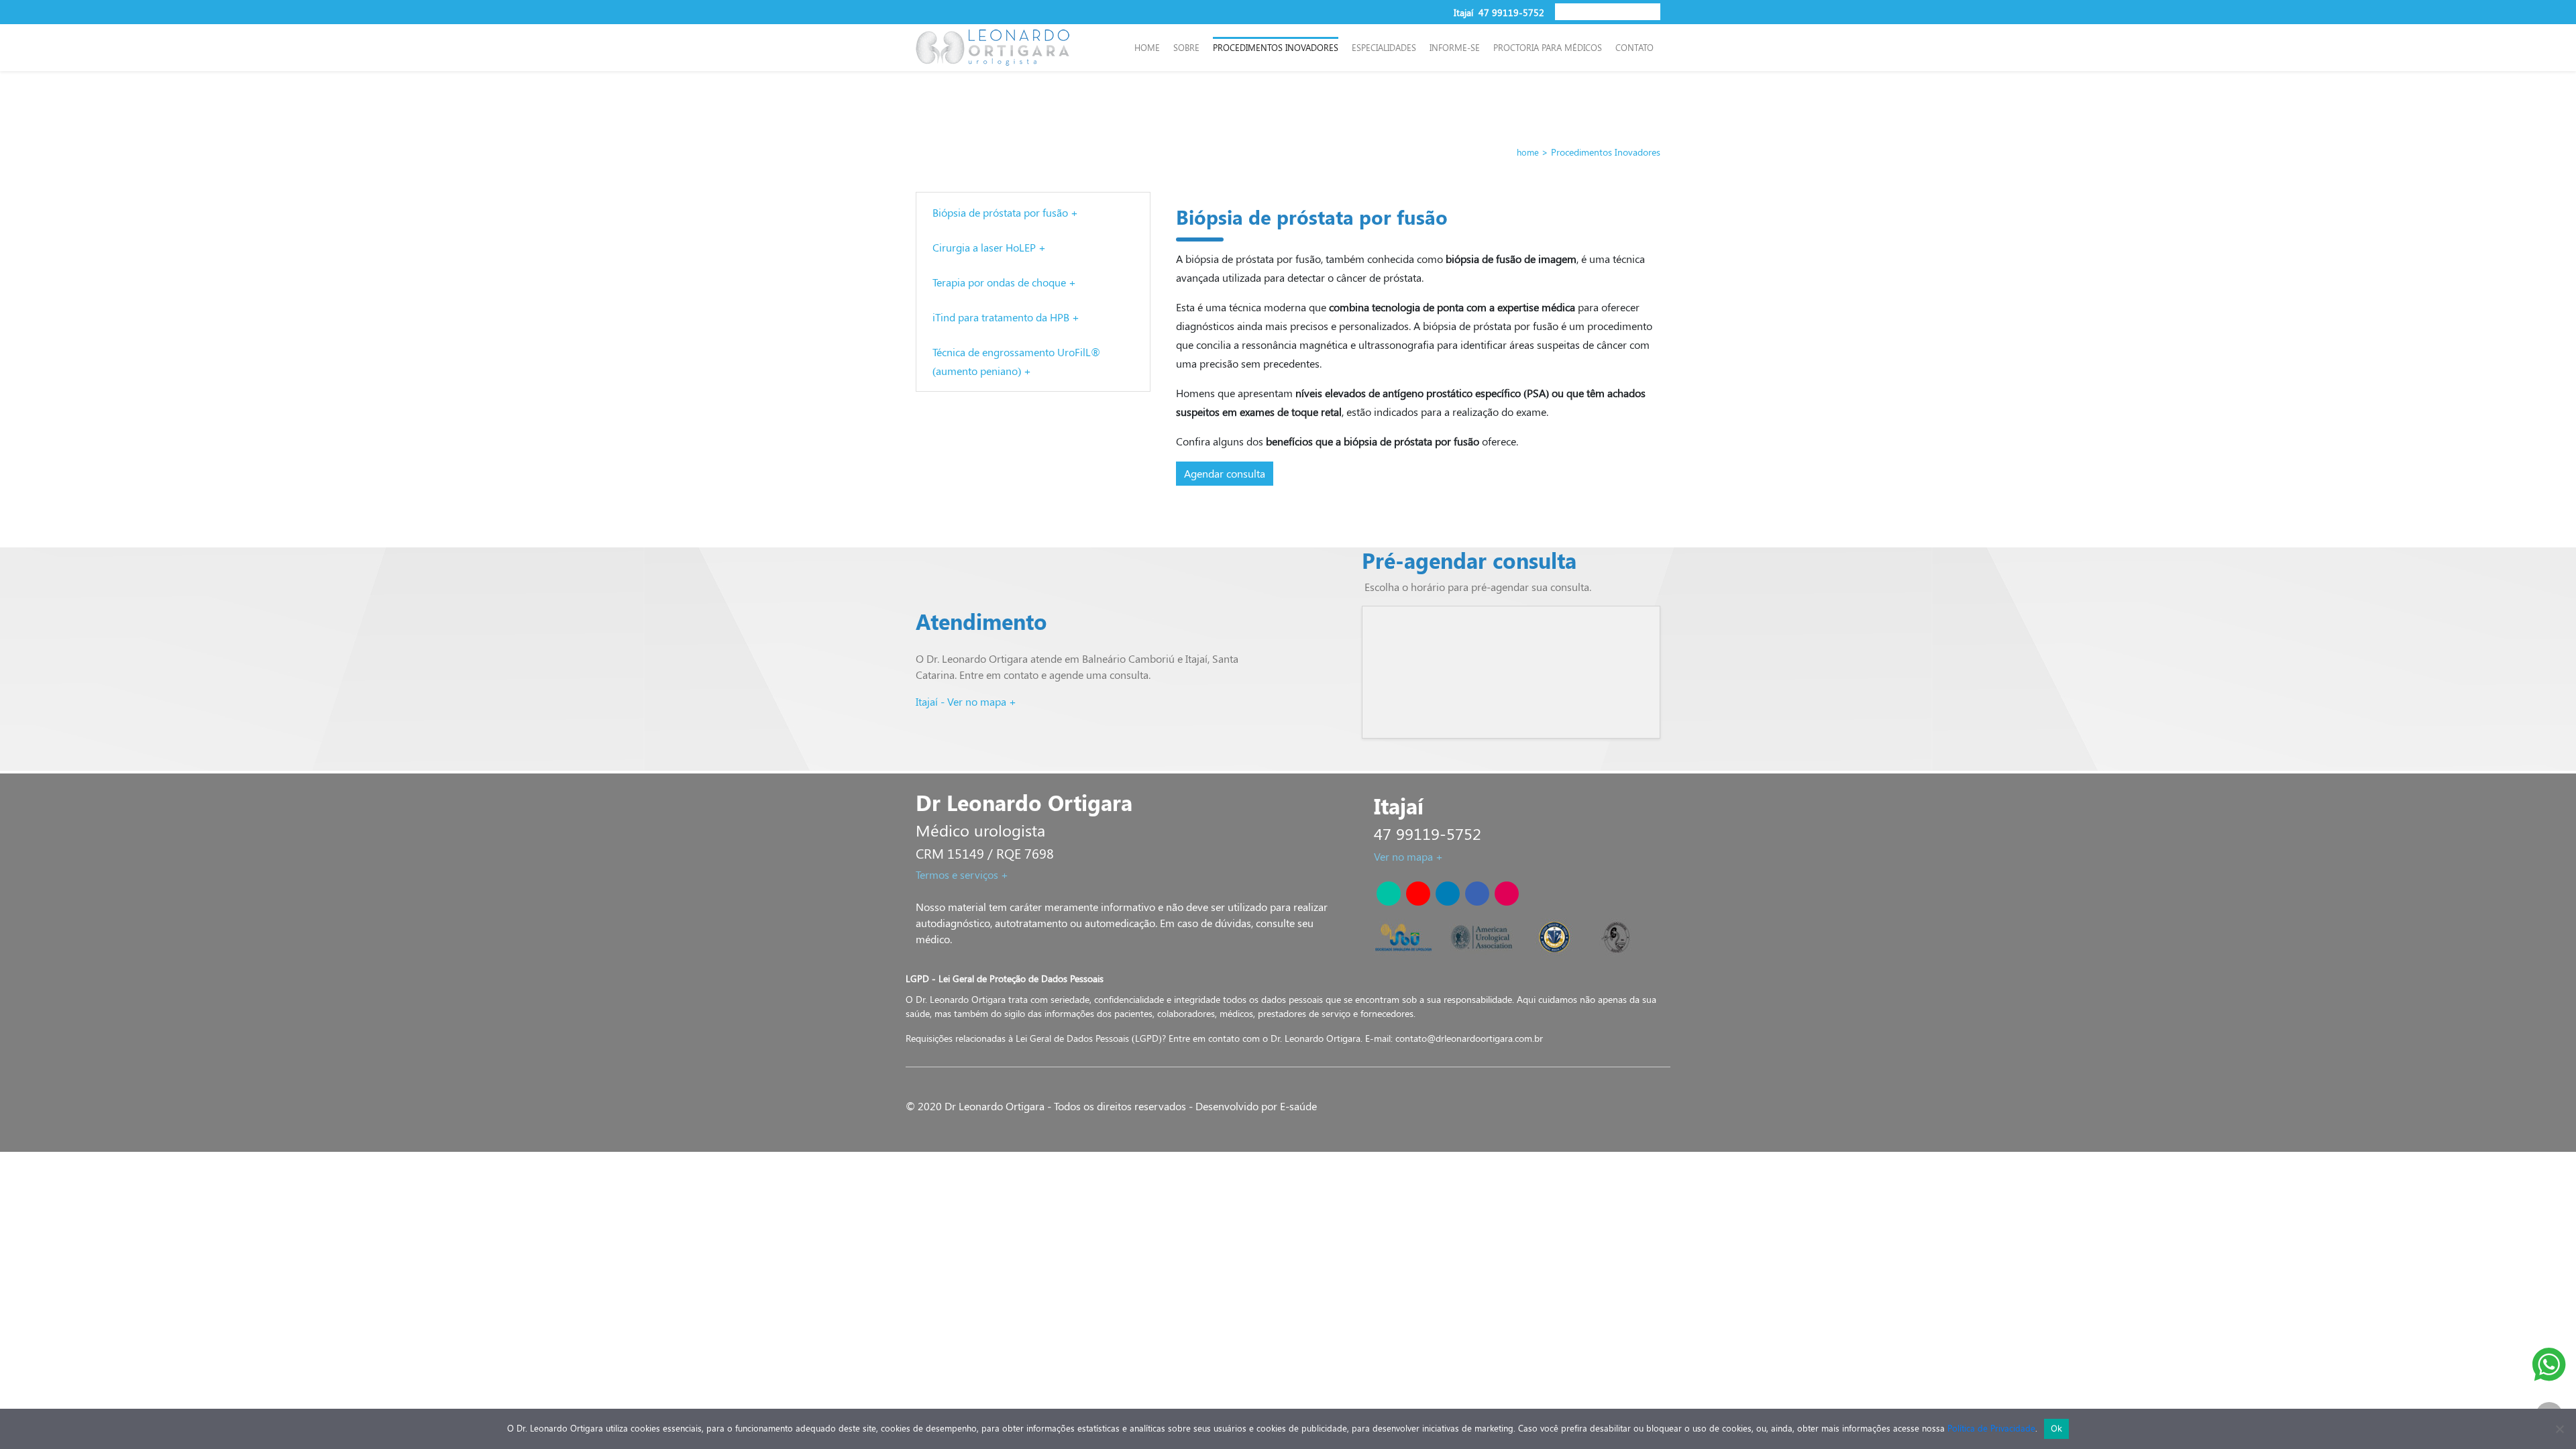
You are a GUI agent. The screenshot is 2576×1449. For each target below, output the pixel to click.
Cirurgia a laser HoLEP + (989, 247)
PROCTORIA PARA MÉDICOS (1548, 47)
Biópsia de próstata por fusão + (1005, 212)
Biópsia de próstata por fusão (1312, 217)
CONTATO (1634, 47)
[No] (2559, 1429)
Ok (2057, 1428)
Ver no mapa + (1408, 856)
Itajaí (1465, 12)
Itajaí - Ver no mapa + (966, 701)
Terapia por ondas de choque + (1004, 282)
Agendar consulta (1225, 473)
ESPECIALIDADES (1384, 47)
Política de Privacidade (1991, 1428)
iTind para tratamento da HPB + (1006, 317)
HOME (1147, 47)
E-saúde (1298, 1106)
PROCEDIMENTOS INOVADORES (1276, 47)
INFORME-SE (1455, 47)
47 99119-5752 (1511, 12)
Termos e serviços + (962, 874)
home (1528, 152)
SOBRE (1186, 47)
